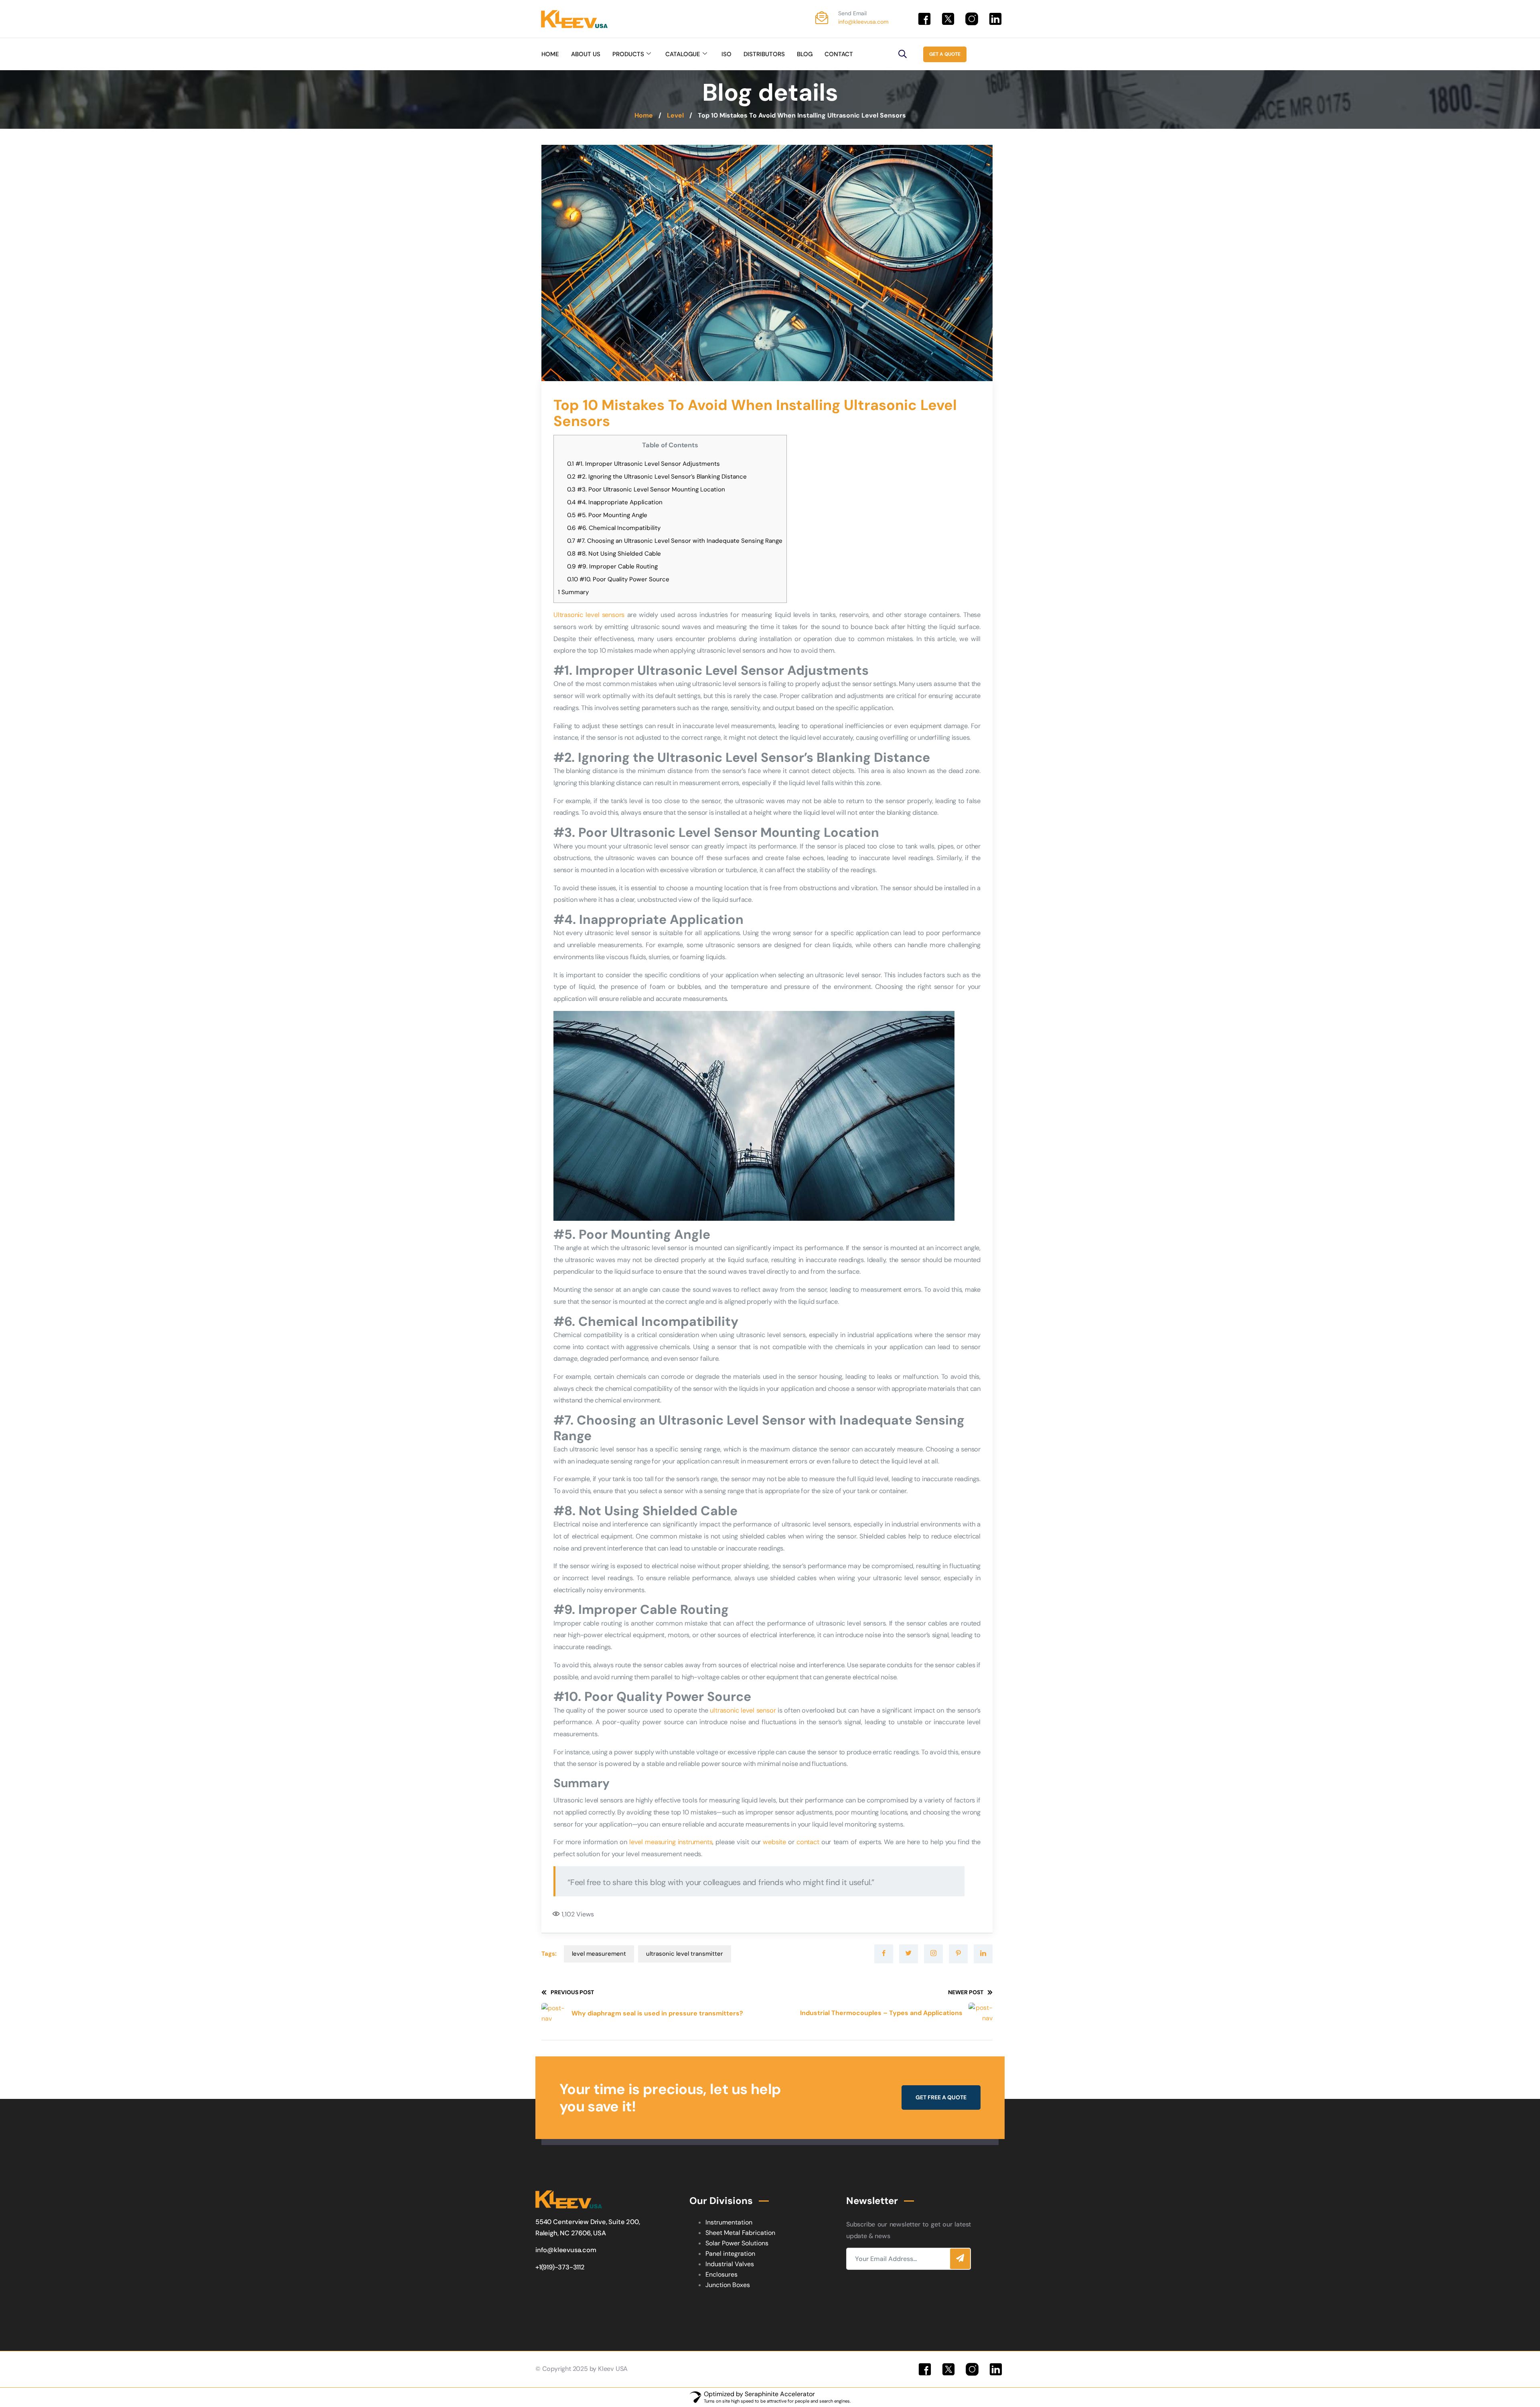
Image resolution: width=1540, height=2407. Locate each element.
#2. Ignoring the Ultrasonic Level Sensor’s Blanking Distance (657, 477)
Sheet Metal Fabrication (740, 2233)
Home (644, 115)
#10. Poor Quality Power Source (618, 579)
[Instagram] (933, 1954)
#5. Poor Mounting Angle (607, 515)
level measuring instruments (671, 1842)
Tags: (549, 1954)
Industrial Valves (730, 2264)
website (775, 1842)
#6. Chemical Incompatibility (614, 528)
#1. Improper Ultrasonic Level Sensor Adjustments (643, 464)
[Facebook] (884, 1954)
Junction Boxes (728, 2285)
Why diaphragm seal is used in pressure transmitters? (657, 2013)
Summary (573, 592)
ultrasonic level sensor (743, 1710)
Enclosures (721, 2274)
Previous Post (572, 1992)
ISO (726, 54)
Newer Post (966, 1992)
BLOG (805, 54)
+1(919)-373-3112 (560, 2267)
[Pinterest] (958, 1954)
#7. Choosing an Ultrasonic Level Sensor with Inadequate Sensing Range (675, 541)
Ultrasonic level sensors (589, 615)
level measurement (599, 1954)
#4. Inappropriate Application (615, 502)
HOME (550, 54)
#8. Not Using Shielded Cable (614, 554)
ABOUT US (586, 54)
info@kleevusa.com (863, 22)
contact (809, 1842)
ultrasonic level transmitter (685, 1954)
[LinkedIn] (983, 1954)
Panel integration (730, 2254)
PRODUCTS (628, 54)
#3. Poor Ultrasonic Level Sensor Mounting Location (646, 489)
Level (675, 115)
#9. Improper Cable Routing (612, 566)
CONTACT (839, 54)
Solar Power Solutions (737, 2243)
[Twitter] (909, 1954)
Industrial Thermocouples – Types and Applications (881, 2013)
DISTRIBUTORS (764, 54)
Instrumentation (729, 2222)
